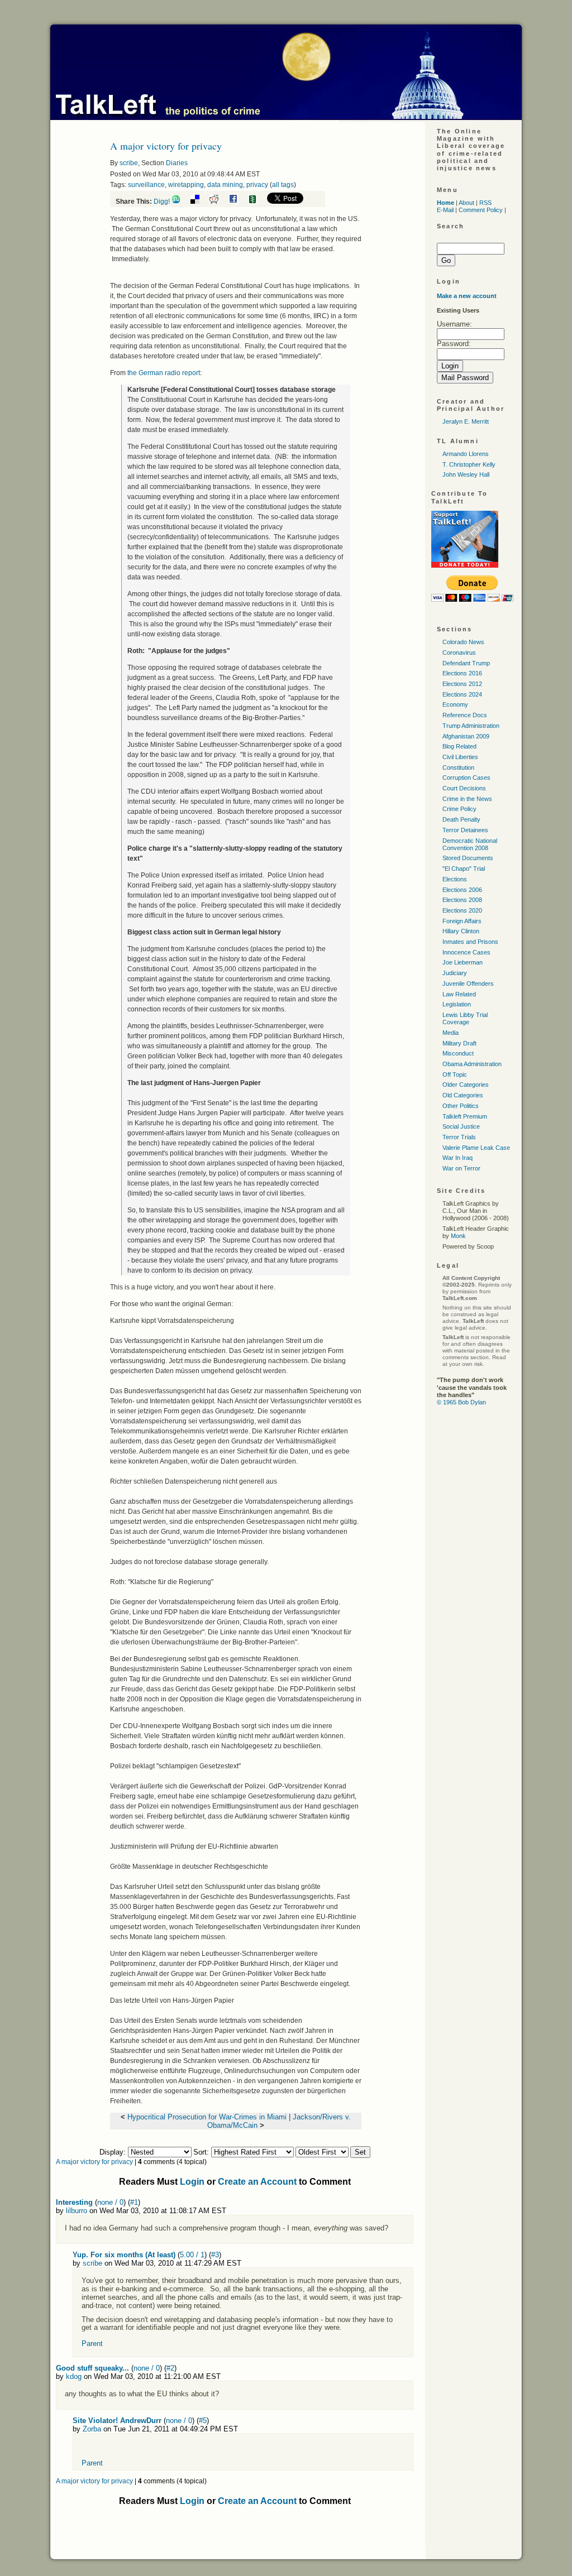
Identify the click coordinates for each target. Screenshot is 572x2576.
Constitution (458, 767)
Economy (455, 704)
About (466, 203)
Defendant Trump (466, 663)
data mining (225, 185)
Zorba (92, 2429)
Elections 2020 (462, 910)
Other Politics (461, 1106)
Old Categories (463, 1095)
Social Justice (461, 1126)
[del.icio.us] (199, 202)
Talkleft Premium (465, 1116)
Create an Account (257, 2182)
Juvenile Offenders (468, 984)
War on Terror (461, 1168)
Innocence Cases (466, 952)
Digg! (162, 202)
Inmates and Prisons (470, 942)
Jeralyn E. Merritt (466, 421)
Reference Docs (465, 715)
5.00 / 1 (192, 2255)
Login (192, 2182)
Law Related (459, 994)
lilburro (77, 2211)
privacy (257, 185)
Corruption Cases (466, 778)
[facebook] (237, 202)
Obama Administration (472, 1064)
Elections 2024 (462, 694)
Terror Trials (459, 1137)
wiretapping (186, 185)
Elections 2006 (462, 890)
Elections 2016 (462, 673)
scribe (129, 163)
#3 (215, 2255)
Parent (92, 2344)
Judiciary (455, 973)
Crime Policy (459, 809)
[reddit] (218, 202)
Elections (455, 879)
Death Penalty (461, 819)
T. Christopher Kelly (469, 464)
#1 (134, 2202)
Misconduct (458, 1053)
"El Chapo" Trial (464, 869)
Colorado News (463, 642)
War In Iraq (457, 1158)
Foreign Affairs (462, 921)
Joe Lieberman (463, 962)
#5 (203, 2421)
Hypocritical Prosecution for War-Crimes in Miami (207, 2117)
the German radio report (164, 373)
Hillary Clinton (461, 931)
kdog (74, 2376)
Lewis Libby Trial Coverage (465, 1018)
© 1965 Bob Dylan (461, 1402)
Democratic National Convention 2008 (470, 844)
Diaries (177, 163)
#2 (170, 2368)
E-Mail (445, 210)
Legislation (457, 1004)
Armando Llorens (466, 454)
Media (451, 1033)
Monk (458, 1236)
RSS (485, 203)
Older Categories (466, 1085)
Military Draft (459, 1043)
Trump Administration (471, 726)
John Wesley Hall (466, 474)
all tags (283, 185)
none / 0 (110, 2202)
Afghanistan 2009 (466, 736)
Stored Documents (468, 858)
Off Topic (455, 1074)
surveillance (146, 185)
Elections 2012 (462, 684)
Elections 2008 (462, 900)
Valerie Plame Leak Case (476, 1148)
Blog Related (459, 746)
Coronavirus (459, 653)
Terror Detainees (465, 830)
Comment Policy (481, 210)
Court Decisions (464, 788)
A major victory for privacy (94, 2162)
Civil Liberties (460, 757)
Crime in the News (467, 799)
